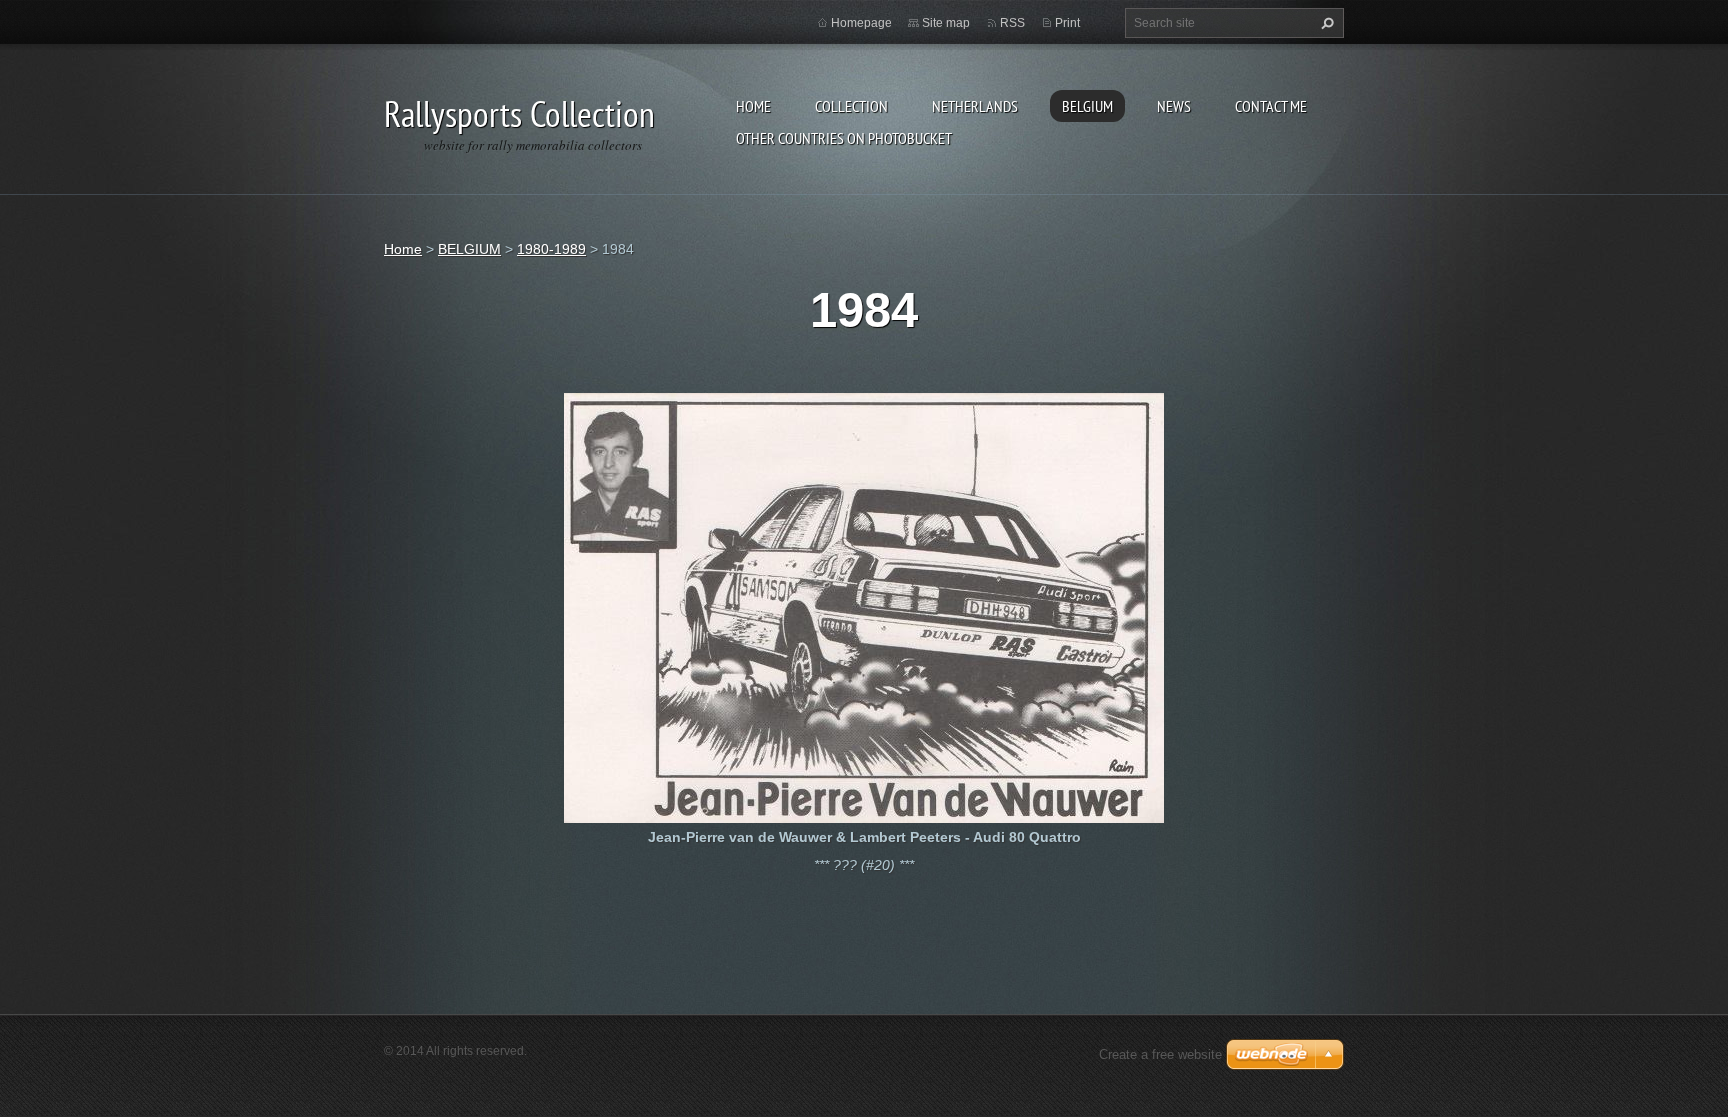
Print (1067, 23)
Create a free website (1160, 1054)
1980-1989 (551, 249)
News (1174, 106)
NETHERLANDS (975, 106)
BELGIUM (1087, 106)
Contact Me (1271, 106)
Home (753, 106)
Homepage (861, 23)
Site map (946, 23)
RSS (1012, 23)
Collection (851, 106)
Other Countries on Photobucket (844, 138)
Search (1325, 23)
